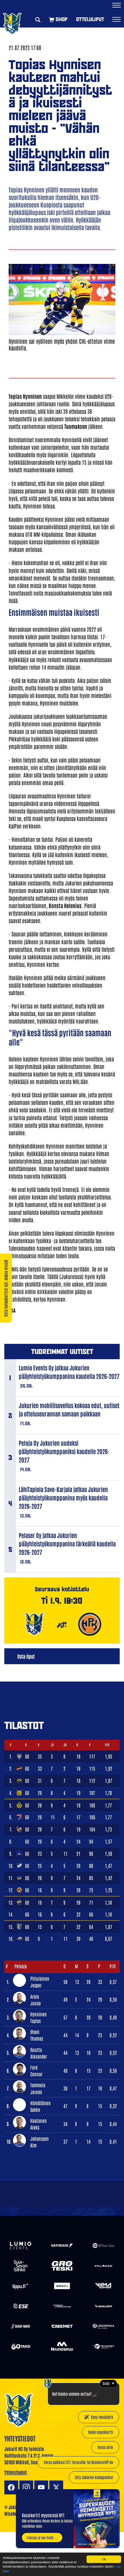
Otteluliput (90, 19)
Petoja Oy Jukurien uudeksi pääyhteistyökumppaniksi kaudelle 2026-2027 (64, 1451)
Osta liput (26, 1656)
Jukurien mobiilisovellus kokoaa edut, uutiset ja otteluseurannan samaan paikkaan (69, 1409)
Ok (104, 2559)
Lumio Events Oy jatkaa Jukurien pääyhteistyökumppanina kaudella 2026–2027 (69, 1372)
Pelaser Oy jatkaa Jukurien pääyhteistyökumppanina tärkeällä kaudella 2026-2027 (67, 1544)
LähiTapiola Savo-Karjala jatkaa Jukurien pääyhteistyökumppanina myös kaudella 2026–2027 (63, 1498)
